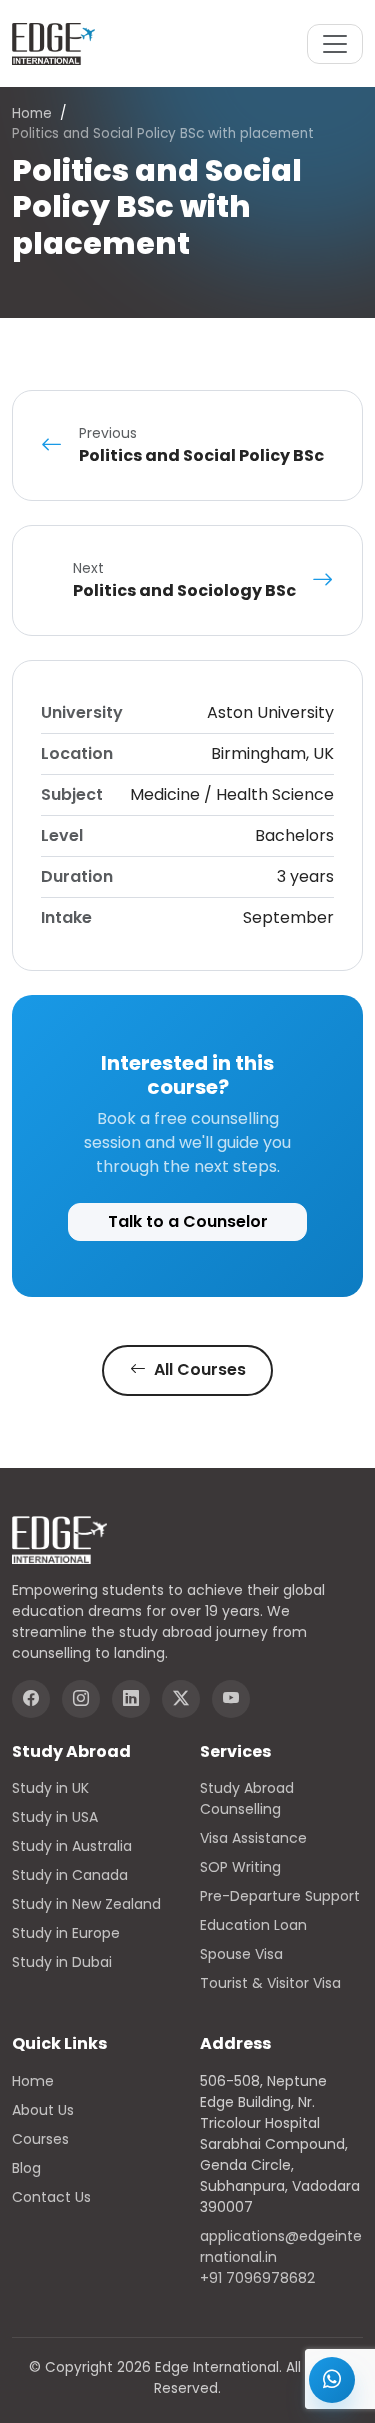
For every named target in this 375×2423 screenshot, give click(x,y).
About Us (43, 2110)
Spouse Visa (241, 1954)
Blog (26, 2168)
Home (32, 113)
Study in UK (50, 1788)
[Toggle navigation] (335, 44)
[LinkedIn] (131, 1699)
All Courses (198, 1369)
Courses (40, 2139)
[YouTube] (231, 1699)
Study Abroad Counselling (247, 1798)
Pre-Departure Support (280, 1896)
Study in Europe (66, 1933)
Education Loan (253, 1925)
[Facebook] (31, 1699)
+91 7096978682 (257, 2278)
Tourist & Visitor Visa (270, 1983)
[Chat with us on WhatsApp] (332, 2380)
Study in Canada (70, 1875)
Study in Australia (72, 1846)
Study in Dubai (62, 1962)
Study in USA (55, 1817)
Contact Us (51, 2197)
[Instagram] (81, 1699)
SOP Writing (240, 1867)
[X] (181, 1699)
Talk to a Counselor (188, 1221)
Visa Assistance (253, 1838)
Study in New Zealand (86, 1904)
